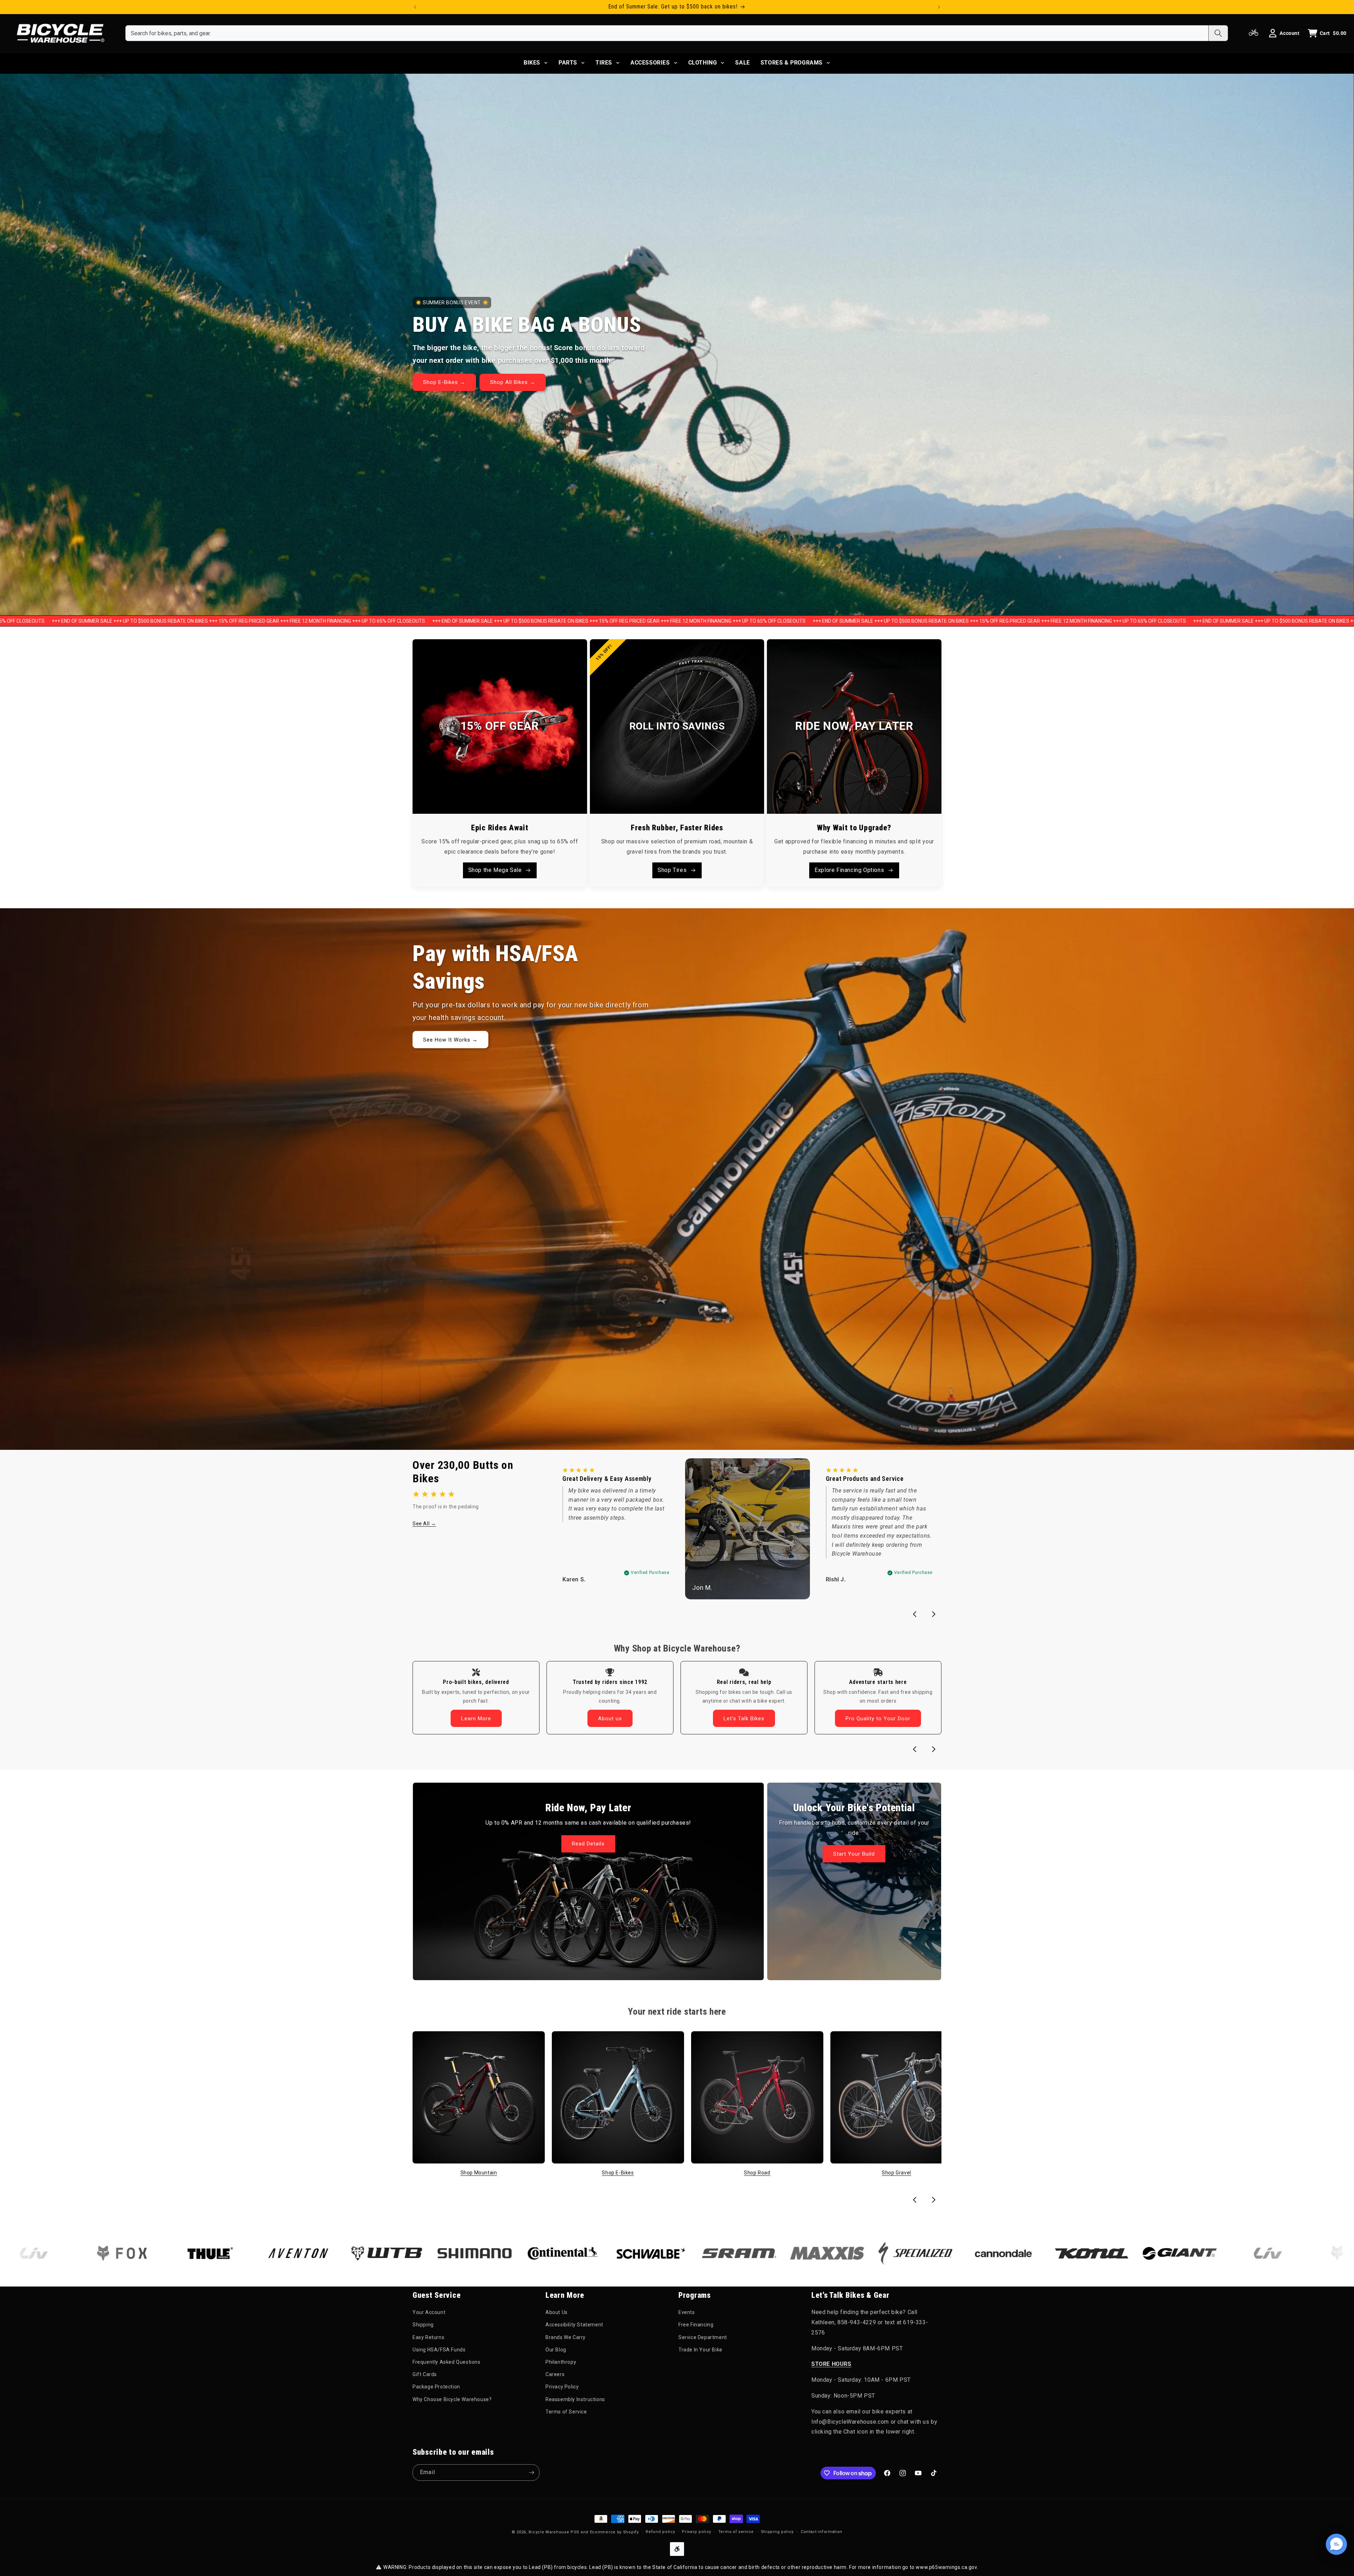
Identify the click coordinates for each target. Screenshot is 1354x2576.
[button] (1336, 2544)
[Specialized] (712, 2253)
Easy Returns (428, 2337)
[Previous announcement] (415, 7)
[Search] (1218, 33)
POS (575, 2532)
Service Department (703, 2337)
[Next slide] (934, 1614)
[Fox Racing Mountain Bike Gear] (1152, 2253)
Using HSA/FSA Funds (439, 2350)
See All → (424, 1524)
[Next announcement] (939, 7)
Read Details (588, 1844)
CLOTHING (703, 63)
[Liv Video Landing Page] (1064, 2253)
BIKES (532, 63)
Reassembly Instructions (575, 2399)
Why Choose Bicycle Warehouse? (452, 2399)
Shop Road (757, 2173)
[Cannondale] (800, 2253)
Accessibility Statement (574, 2325)
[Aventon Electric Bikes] (94, 2254)
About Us (557, 2312)
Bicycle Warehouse (549, 2532)
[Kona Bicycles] (888, 2253)
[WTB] (183, 2254)
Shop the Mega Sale (495, 870)
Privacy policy (697, 2532)
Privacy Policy (562, 2387)
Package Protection (436, 2387)
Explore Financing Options (849, 870)
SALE (742, 63)
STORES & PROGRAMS (792, 63)
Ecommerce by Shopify (614, 2532)
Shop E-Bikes (618, 2173)
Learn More (476, 1719)
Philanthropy (561, 2362)
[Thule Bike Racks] (1240, 2253)
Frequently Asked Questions (447, 2362)
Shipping (423, 2325)
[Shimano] (271, 2253)
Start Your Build (854, 1854)
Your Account (429, 2312)
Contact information (822, 2532)
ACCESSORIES (650, 63)
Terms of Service (566, 2412)
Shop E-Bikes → (444, 383)
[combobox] (667, 33)
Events (687, 2312)
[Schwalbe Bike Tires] (447, 2253)
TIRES (604, 63)
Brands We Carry (566, 2337)
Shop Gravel (896, 2173)
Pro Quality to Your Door (878, 1719)
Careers (555, 2374)
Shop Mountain (479, 2173)
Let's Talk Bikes (744, 1719)
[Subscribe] (531, 2473)
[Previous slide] (915, 1614)
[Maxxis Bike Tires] (623, 2253)
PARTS (568, 63)
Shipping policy (777, 2532)
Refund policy (660, 2532)
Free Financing (696, 2325)
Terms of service (736, 2532)
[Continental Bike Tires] (359, 2253)
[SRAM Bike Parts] (535, 2253)
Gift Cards (425, 2374)
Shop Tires (672, 870)
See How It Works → (450, 1039)
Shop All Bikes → (513, 383)
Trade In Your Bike (700, 2350)
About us (610, 1719)
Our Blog (556, 2350)
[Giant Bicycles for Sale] (976, 2253)
